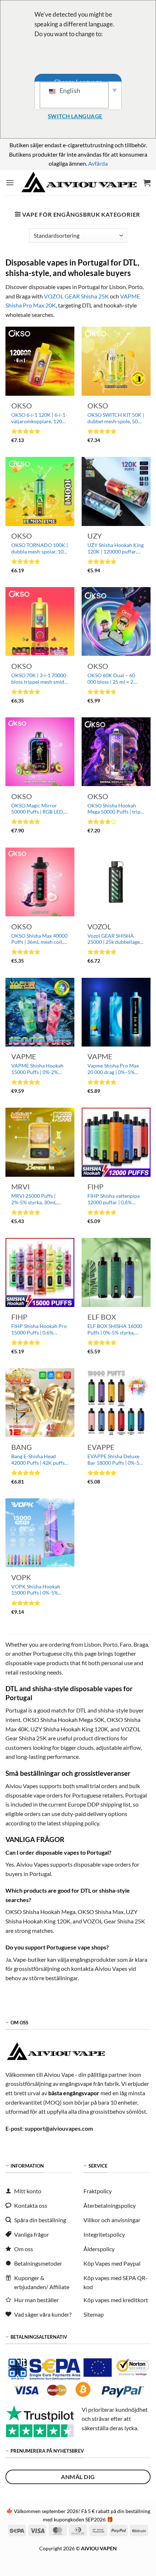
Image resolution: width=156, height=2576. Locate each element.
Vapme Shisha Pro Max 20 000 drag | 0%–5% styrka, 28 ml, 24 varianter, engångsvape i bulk (114, 1069)
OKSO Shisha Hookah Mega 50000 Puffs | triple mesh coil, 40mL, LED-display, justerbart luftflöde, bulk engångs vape (116, 809)
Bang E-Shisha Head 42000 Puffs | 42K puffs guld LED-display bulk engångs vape (38, 1460)
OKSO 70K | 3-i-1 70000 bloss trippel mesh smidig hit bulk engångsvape (40, 679)
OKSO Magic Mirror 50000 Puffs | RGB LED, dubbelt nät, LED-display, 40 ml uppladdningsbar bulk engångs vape (39, 809)
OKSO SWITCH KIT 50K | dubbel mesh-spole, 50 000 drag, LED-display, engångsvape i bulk (116, 418)
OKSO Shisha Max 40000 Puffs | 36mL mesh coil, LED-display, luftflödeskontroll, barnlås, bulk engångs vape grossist (39, 939)
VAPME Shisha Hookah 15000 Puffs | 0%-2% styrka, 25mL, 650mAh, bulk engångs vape (37, 1069)
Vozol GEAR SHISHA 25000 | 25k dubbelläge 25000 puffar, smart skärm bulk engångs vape (115, 939)
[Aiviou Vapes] (79, 183)
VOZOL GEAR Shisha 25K (76, 296)
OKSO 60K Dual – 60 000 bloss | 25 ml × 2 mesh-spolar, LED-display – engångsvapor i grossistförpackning (116, 679)
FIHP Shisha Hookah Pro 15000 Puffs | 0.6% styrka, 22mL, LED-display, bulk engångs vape (39, 1330)
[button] (10, 183)
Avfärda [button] (98, 163)
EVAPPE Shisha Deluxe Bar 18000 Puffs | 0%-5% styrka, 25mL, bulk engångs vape (115, 1460)
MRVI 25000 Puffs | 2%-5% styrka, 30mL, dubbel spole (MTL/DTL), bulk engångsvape (39, 1199)
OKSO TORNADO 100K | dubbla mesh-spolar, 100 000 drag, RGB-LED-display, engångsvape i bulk (40, 549)
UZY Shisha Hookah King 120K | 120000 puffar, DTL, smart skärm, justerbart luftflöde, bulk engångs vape (116, 549)
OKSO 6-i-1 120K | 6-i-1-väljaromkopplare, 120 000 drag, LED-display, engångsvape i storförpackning (39, 418)
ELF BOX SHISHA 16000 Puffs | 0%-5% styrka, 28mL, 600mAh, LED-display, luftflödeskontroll (115, 1330)
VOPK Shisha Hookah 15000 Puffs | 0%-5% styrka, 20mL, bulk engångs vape (36, 1590)
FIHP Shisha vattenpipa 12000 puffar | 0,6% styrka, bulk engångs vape (116, 1199)
